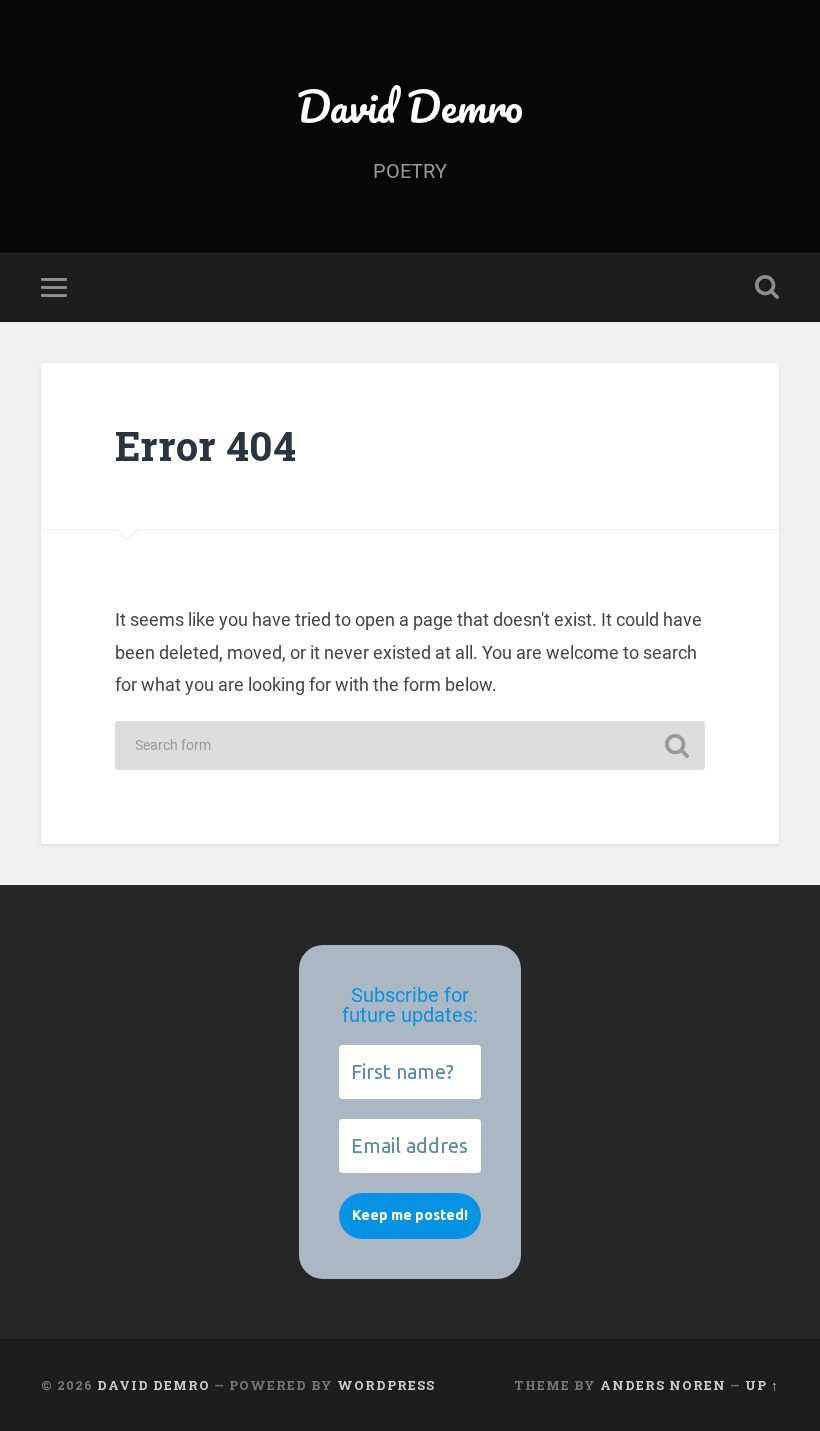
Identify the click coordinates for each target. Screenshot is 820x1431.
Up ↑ (762, 1385)
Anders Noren (663, 1385)
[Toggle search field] (767, 287)
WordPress (386, 1385)
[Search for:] (410, 745)
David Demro (410, 105)
